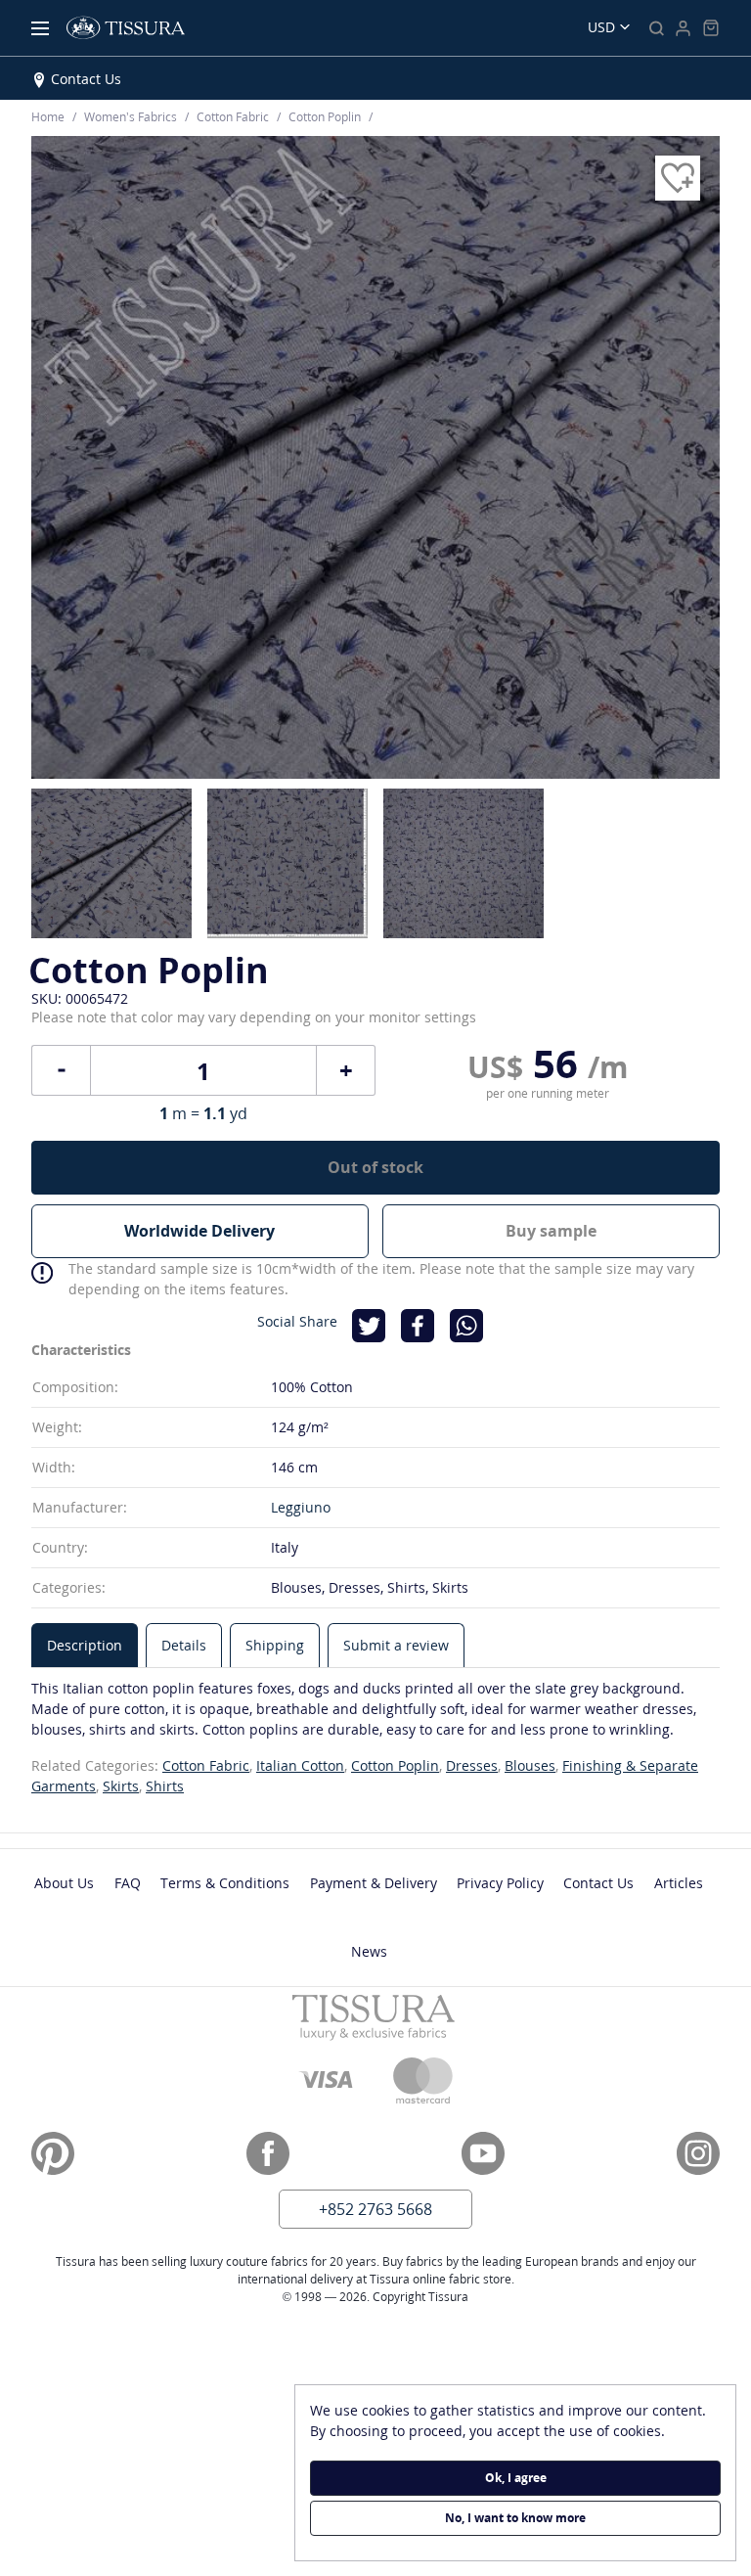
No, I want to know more (515, 2518)
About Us (64, 1883)
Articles (679, 1883)
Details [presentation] (184, 1645)
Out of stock (375, 1167)
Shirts (165, 1786)
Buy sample (551, 1231)
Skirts (121, 1786)
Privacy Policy (500, 1883)
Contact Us (86, 79)
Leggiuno (301, 1507)
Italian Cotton (300, 1765)
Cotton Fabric (206, 1765)
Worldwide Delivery (199, 1231)
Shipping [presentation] (275, 1645)
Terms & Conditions (225, 1883)
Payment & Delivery (374, 1883)
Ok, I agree (516, 2478)
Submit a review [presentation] (396, 1645)
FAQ (128, 1883)
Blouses (530, 1765)
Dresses (472, 1765)
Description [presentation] (85, 1645)
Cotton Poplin (395, 1765)
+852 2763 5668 (375, 2209)
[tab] (85, 1645)
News (369, 1951)
